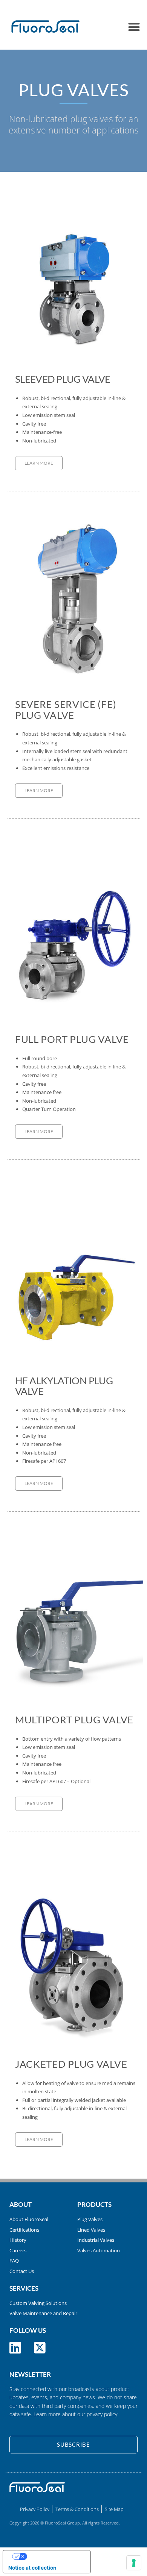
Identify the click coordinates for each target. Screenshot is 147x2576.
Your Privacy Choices (54, 2556)
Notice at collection (32, 2568)
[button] (134, 27)
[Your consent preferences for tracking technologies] (134, 2563)
